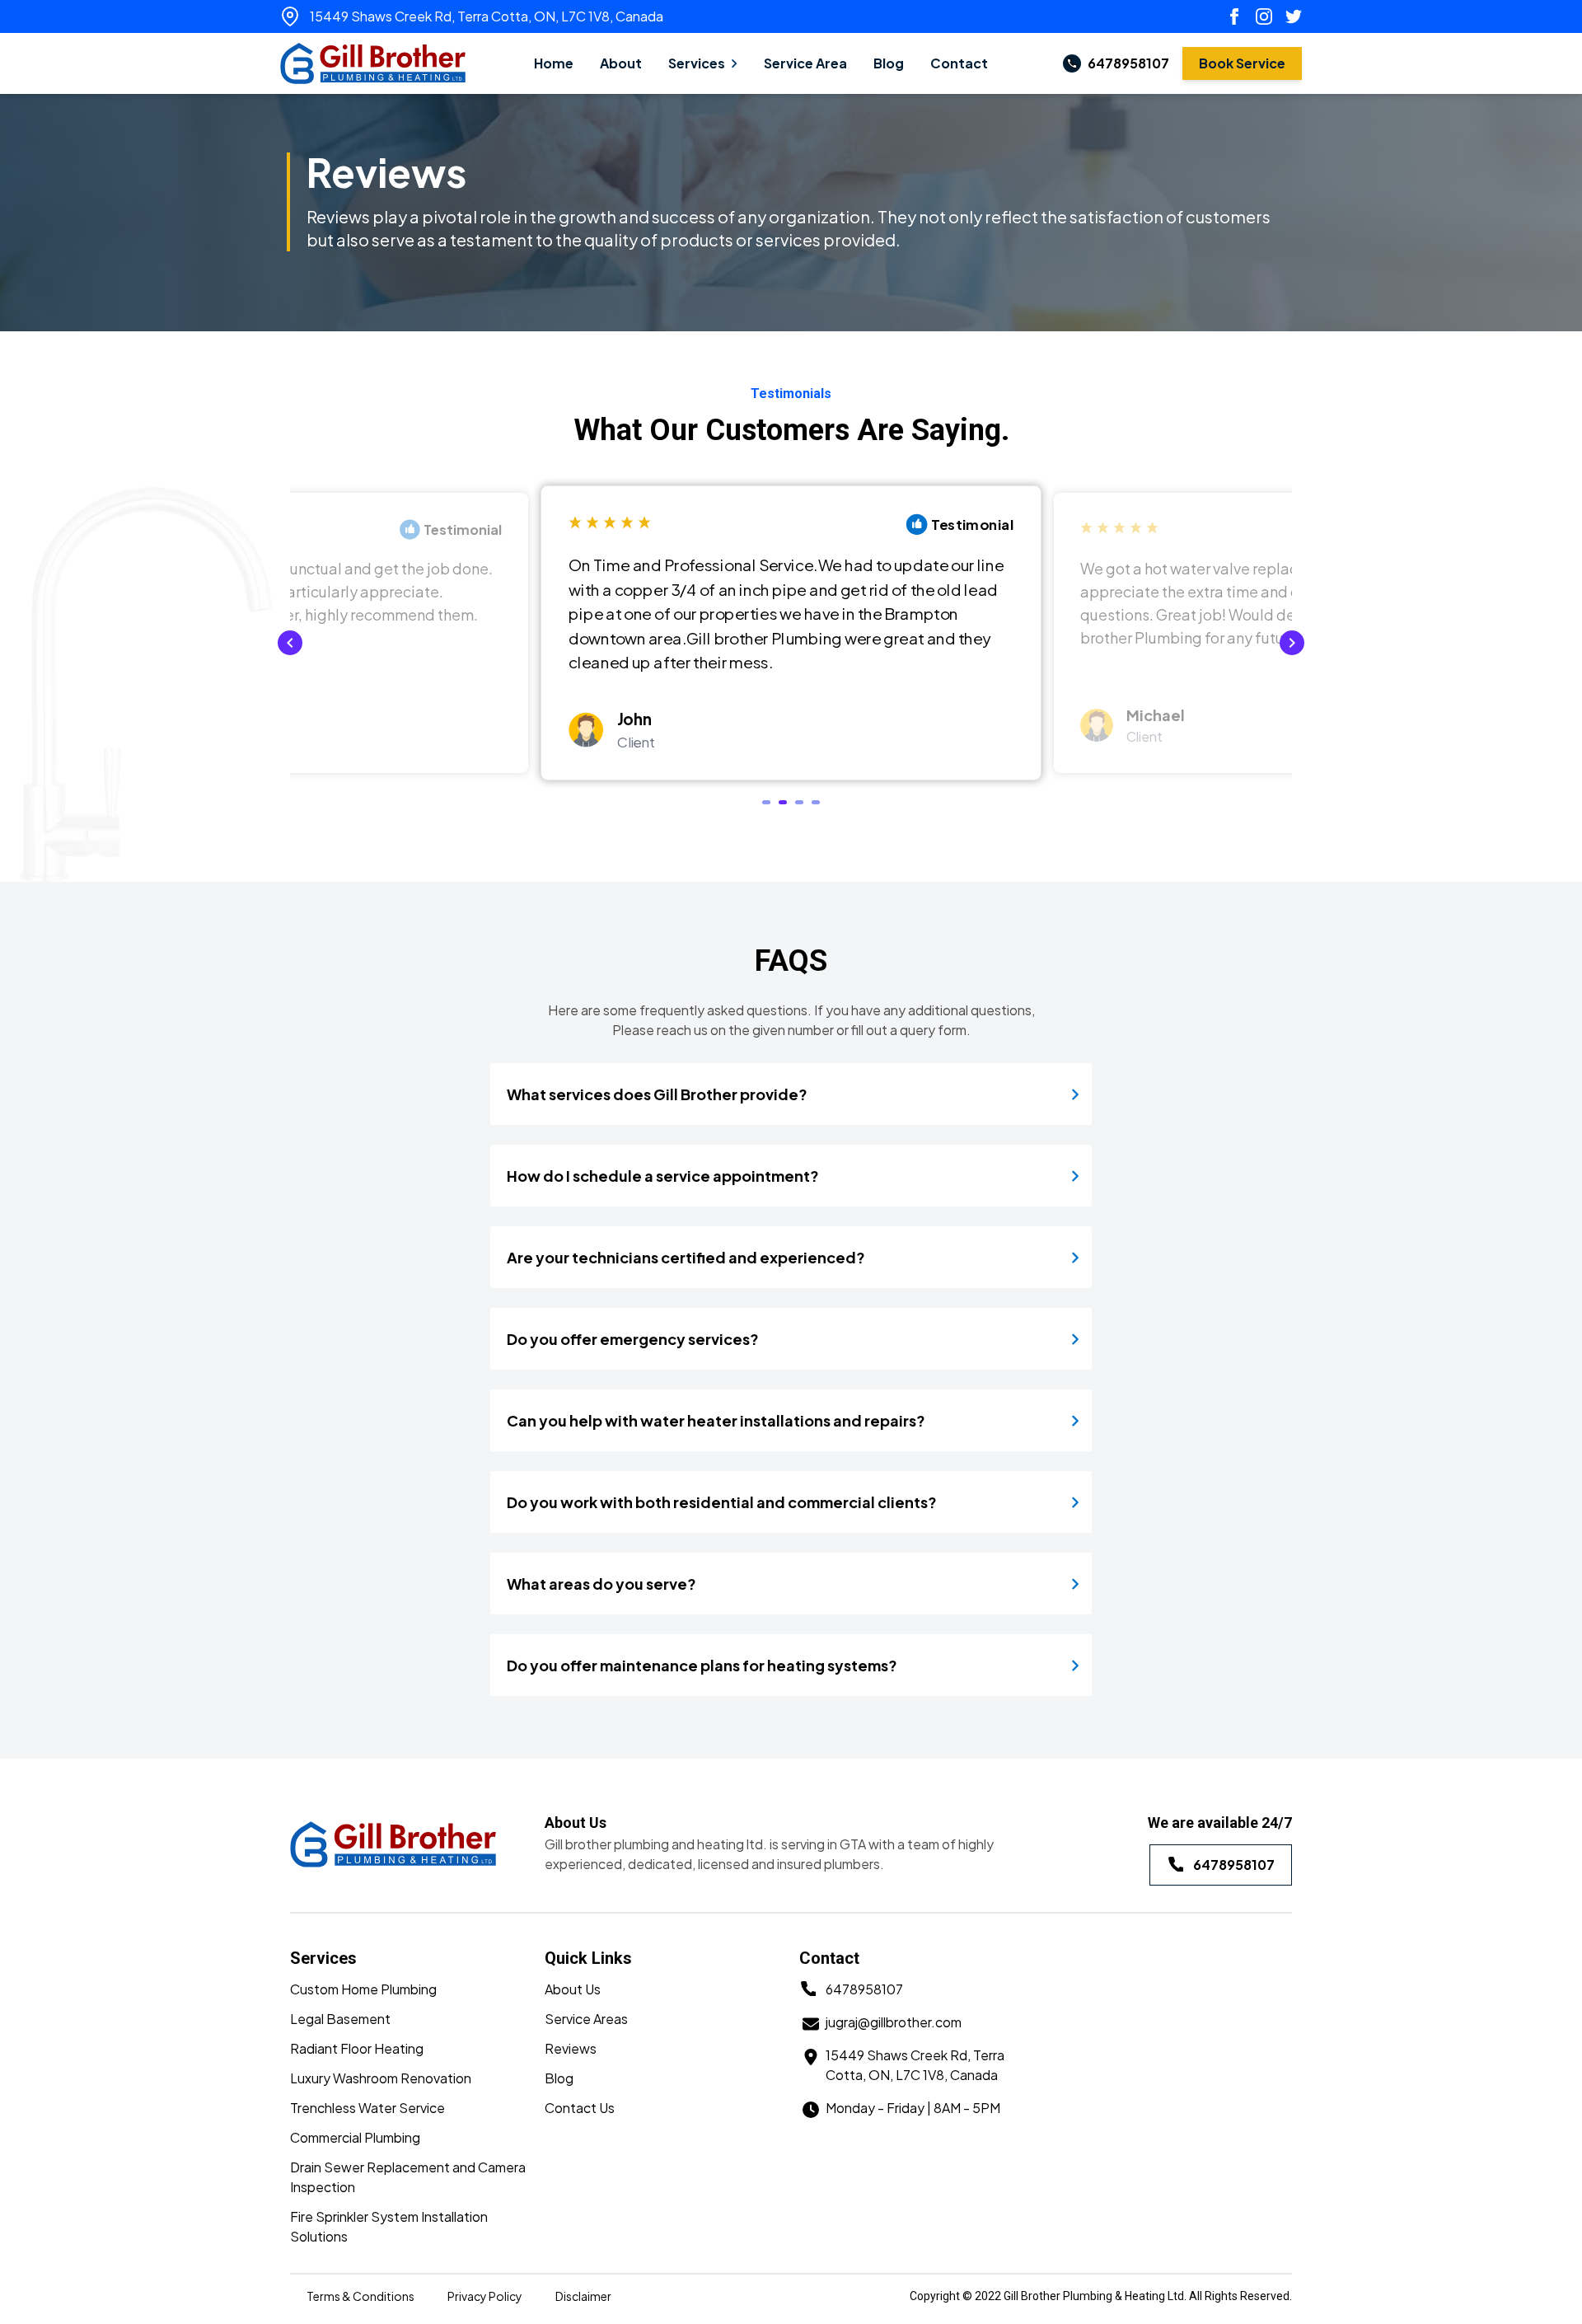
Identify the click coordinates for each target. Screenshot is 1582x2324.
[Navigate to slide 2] (783, 802)
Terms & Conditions (360, 2296)
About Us (573, 1989)
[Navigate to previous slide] (290, 643)
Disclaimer (583, 2296)
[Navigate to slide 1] (766, 802)
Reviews (571, 2048)
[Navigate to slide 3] (799, 802)
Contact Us (580, 2108)
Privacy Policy (485, 2296)
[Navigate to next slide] (1292, 643)
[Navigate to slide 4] (816, 802)
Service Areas (586, 2019)
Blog (559, 2078)
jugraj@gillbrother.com (894, 2022)
